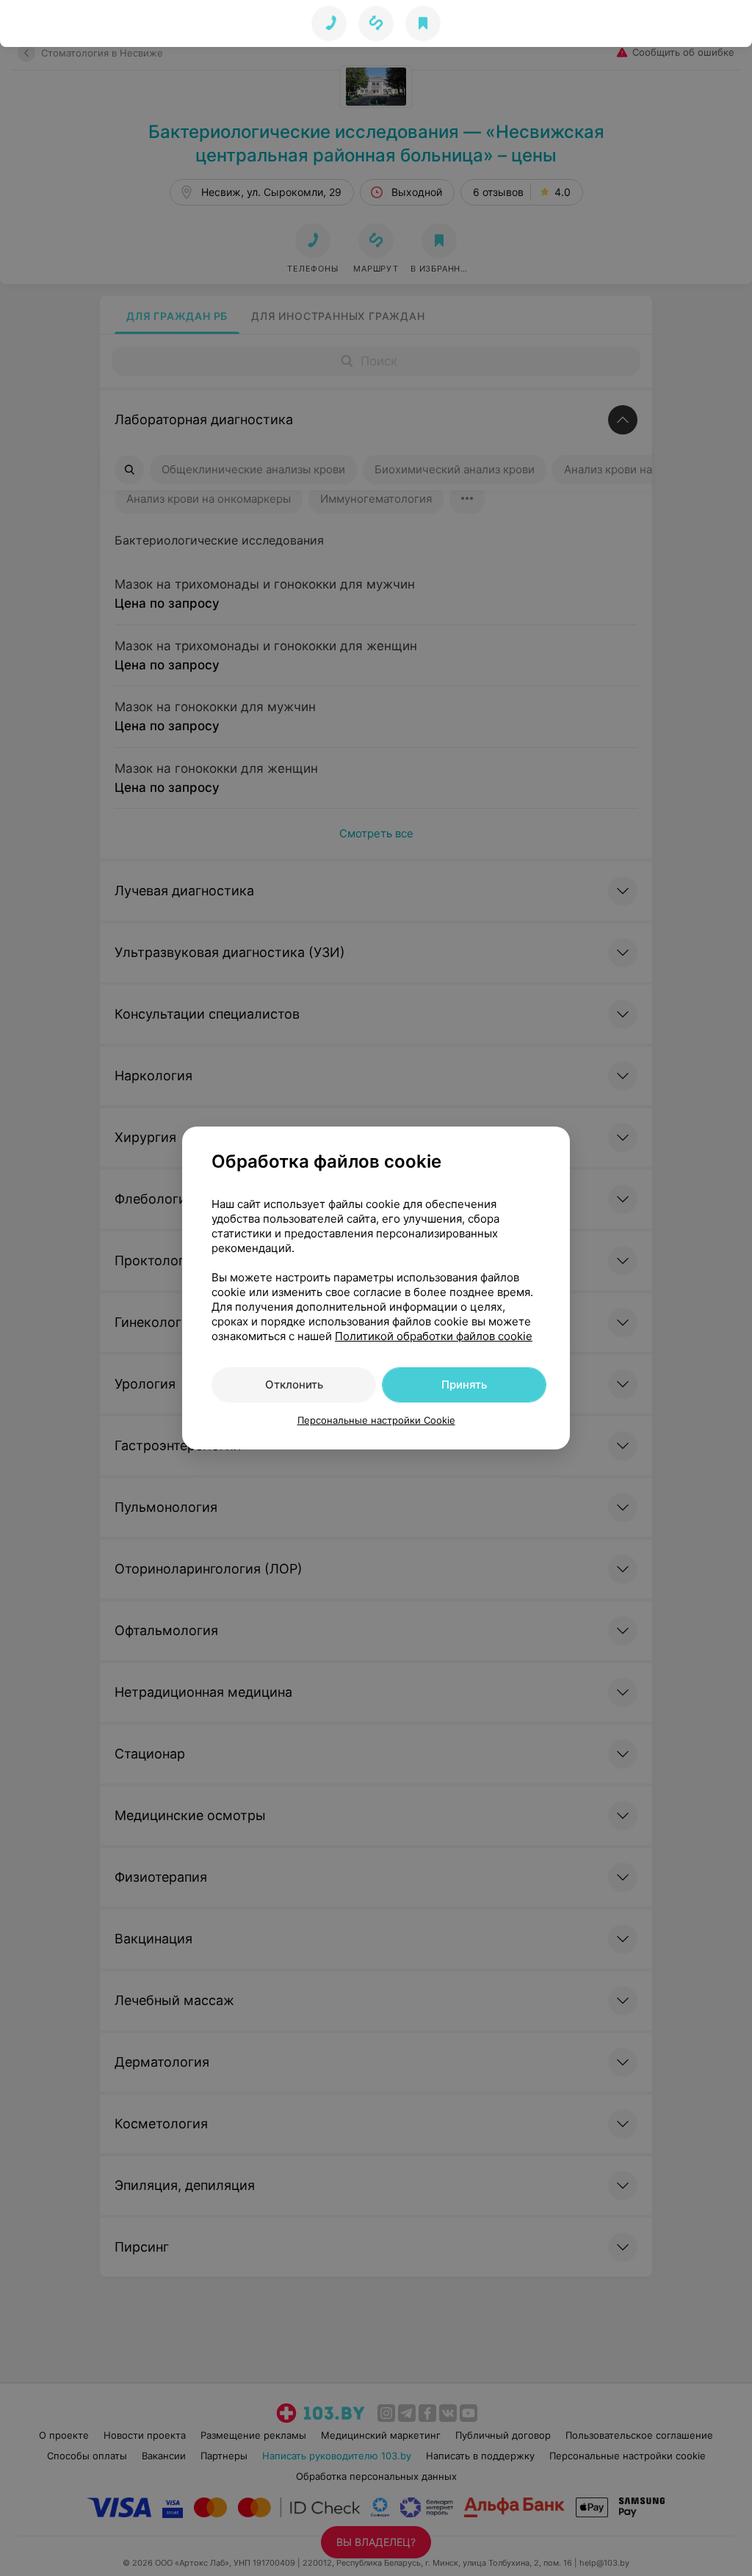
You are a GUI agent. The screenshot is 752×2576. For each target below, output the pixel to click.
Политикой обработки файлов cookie (434, 1336)
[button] (376, 23)
